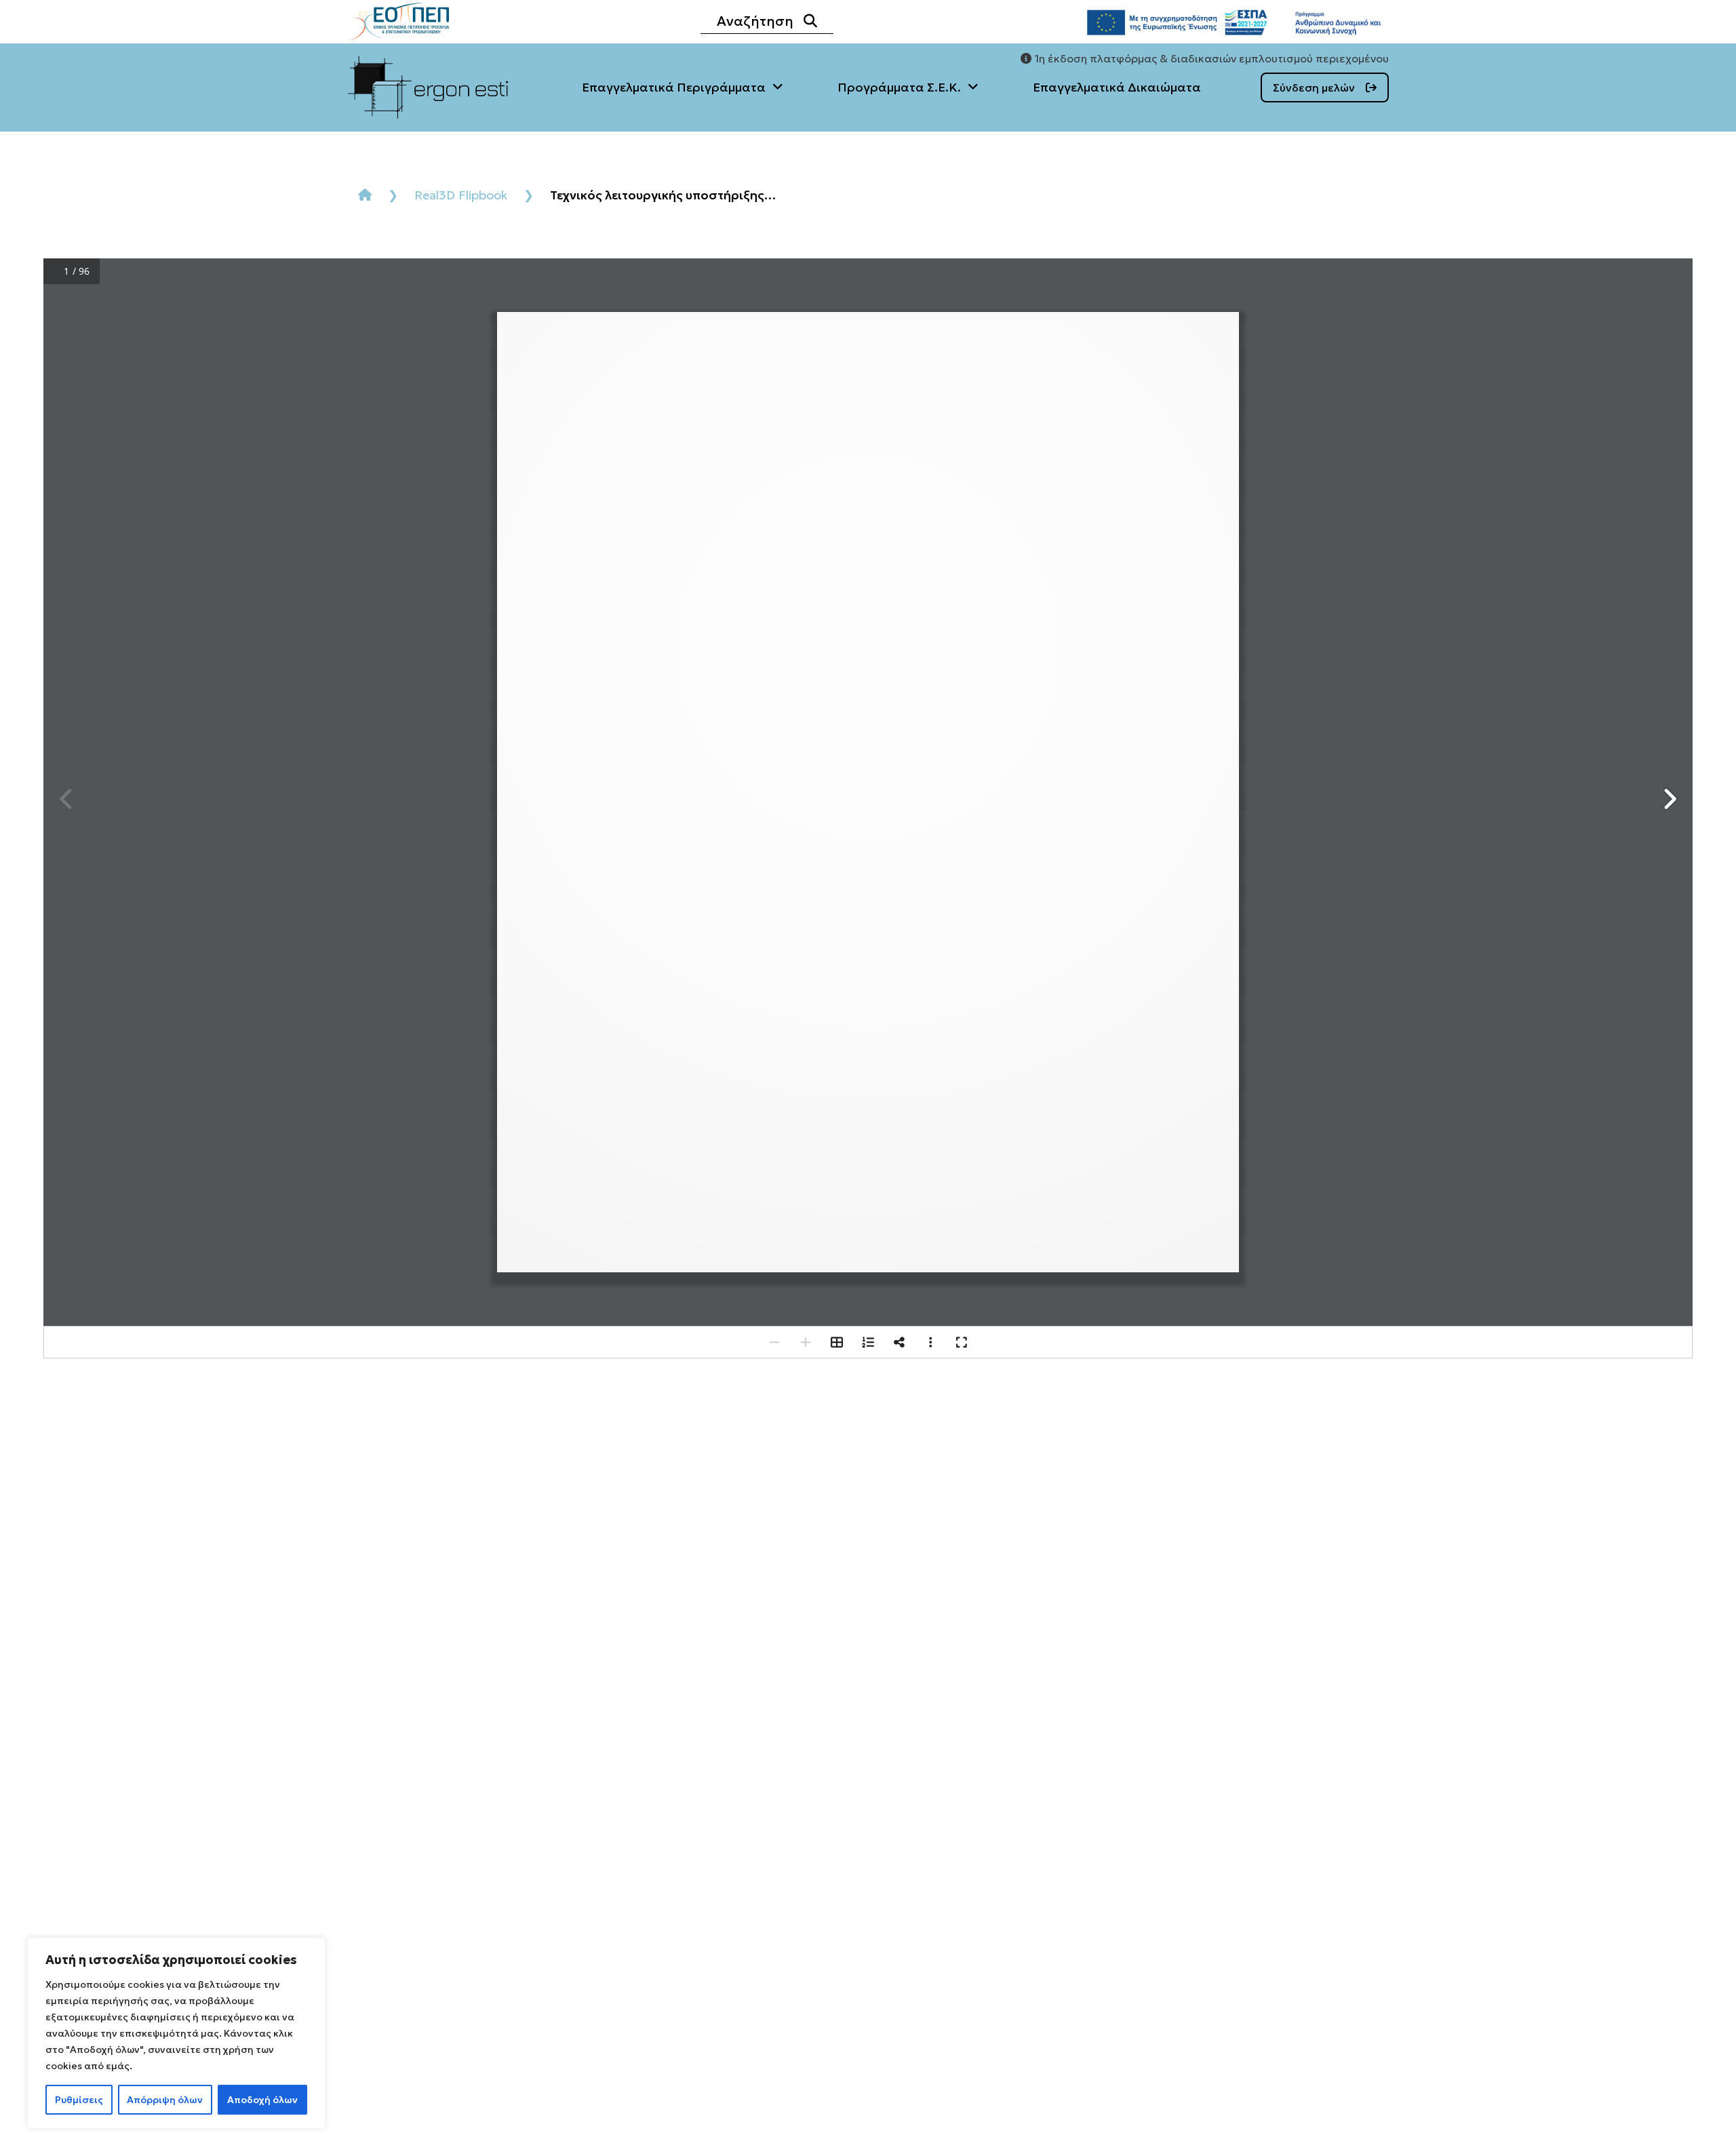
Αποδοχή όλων (262, 2100)
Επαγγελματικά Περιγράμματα (674, 87)
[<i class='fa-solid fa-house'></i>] (365, 195)
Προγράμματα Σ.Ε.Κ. (899, 87)
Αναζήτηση (755, 21)
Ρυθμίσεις (79, 2100)
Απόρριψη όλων (165, 2100)
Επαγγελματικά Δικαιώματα (1117, 87)
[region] (176, 2033)
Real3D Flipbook (461, 195)
